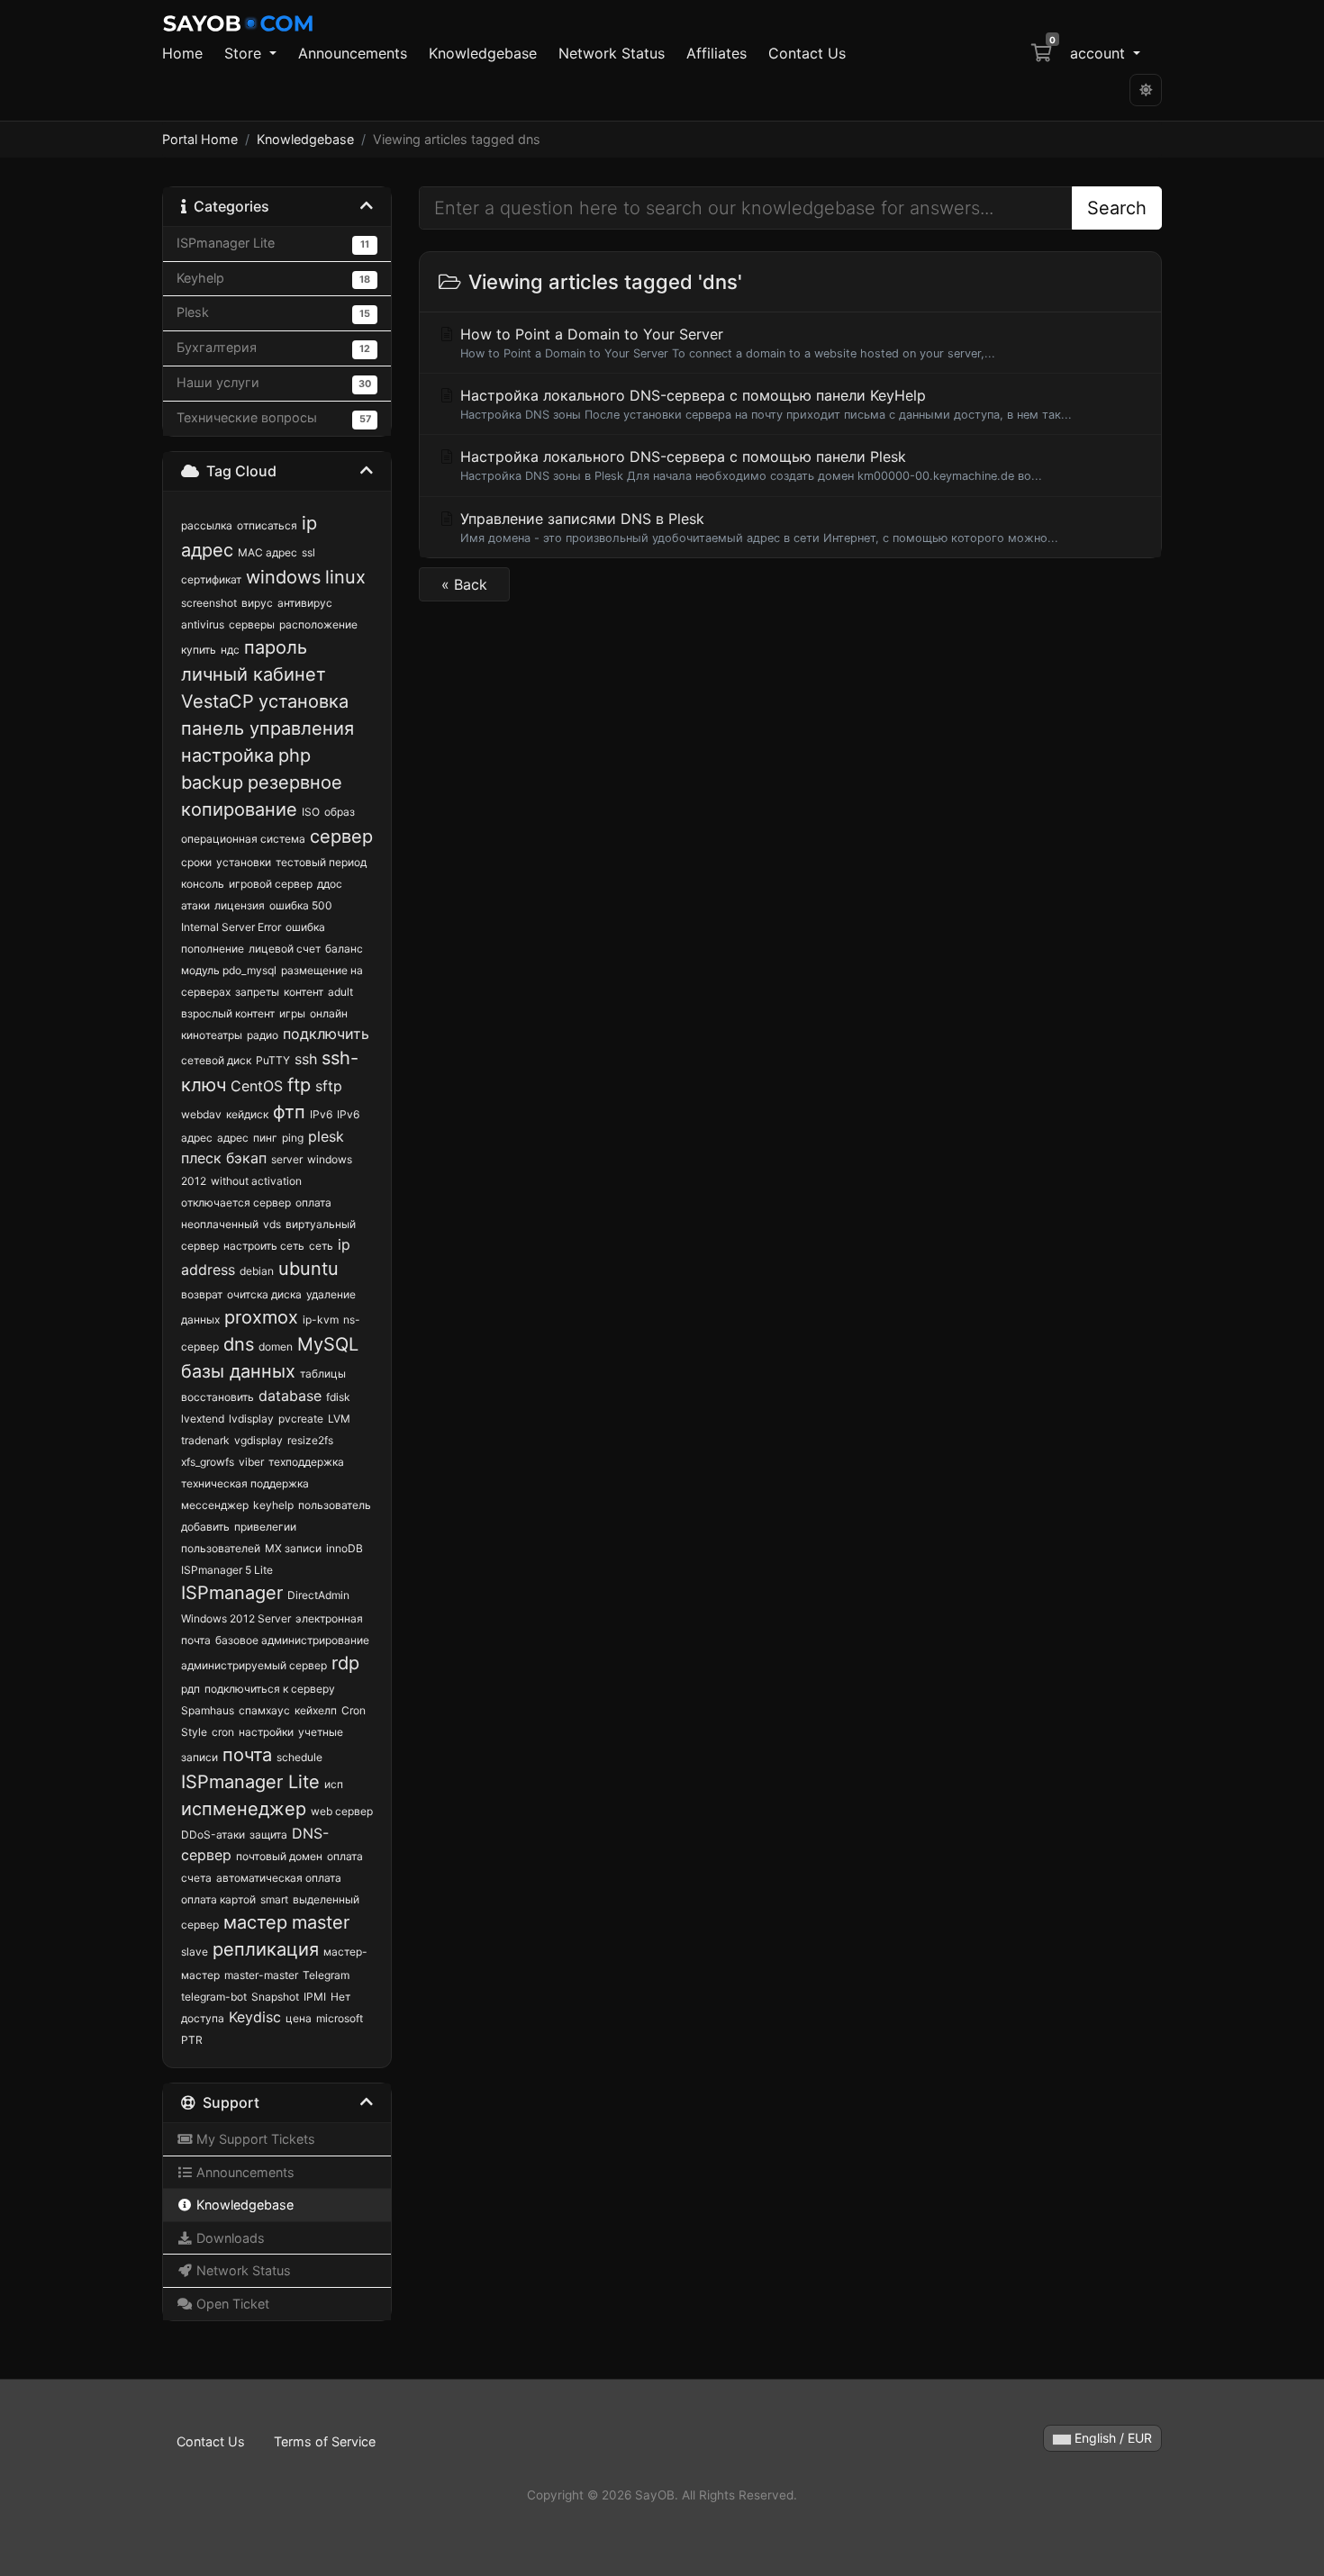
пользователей (221, 1548)
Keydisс (255, 2017)
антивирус (305, 603)
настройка (227, 755)
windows (283, 577)
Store (245, 53)
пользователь (335, 1505)
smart (274, 1899)
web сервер (342, 1811)
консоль (203, 884)
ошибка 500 (301, 905)
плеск (201, 1158)
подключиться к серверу (270, 1689)
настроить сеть (264, 1246)
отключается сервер (236, 1202)
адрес (233, 1138)
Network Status (612, 53)
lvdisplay (251, 1419)
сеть (321, 1246)
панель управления (268, 728)
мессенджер (215, 1505)
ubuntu (308, 1269)
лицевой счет (285, 949)
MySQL (328, 1344)
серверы (252, 624)
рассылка (207, 525)
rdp (345, 1663)
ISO (311, 812)
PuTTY (273, 1060)
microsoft (340, 2018)
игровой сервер (271, 884)
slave (195, 1952)
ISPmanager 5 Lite (227, 1570)
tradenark (205, 1440)
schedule (299, 1757)
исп (334, 1784)
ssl (308, 552)
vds (272, 1224)
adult (340, 992)
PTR (192, 2040)
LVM (339, 1419)
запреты (257, 992)
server (287, 1159)
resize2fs (310, 1440)
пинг (265, 1138)
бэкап (246, 1158)
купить (199, 650)
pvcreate (301, 1419)
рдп (190, 1689)
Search (1117, 208)
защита (268, 1835)
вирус (257, 603)
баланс (344, 949)
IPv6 (321, 1114)
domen (276, 1347)
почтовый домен (279, 1856)
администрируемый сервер (254, 1665)
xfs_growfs (208, 1462)
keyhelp (273, 1505)
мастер (255, 1922)
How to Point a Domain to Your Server (725, 343)
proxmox (261, 1317)
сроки (196, 862)
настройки (266, 1732)
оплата (313, 1202)
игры (292, 1013)
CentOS (257, 1086)
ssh (306, 1059)
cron (223, 1732)
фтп (289, 1112)
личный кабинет (254, 674)
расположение (318, 624)
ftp (299, 1085)
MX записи (293, 1548)
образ (340, 812)
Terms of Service (325, 2441)
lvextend (203, 1419)
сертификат (211, 579)
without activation (256, 1181)
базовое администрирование (292, 1640)
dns (239, 1344)
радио (263, 1035)
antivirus (203, 624)
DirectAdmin (318, 1595)
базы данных (238, 1371)
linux (345, 577)
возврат (202, 1294)
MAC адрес (268, 552)
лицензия (240, 905)
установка (304, 701)
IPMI (315, 1997)
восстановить (218, 1397)
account (1100, 53)
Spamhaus (208, 1710)
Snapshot (275, 1997)
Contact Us (807, 53)
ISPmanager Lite (250, 1782)
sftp (329, 1086)
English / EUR (1111, 2438)
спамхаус (264, 1710)
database (290, 1396)
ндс (230, 650)
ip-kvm (321, 1320)
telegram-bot (214, 1997)
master (321, 1922)
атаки (195, 905)
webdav (201, 1114)
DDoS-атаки (213, 1835)
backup (212, 782)
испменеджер (244, 1809)
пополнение (213, 949)
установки (244, 862)
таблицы (323, 1374)
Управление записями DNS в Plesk (757, 527)
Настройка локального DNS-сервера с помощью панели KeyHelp (764, 404)
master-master (261, 1975)
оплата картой (218, 1899)
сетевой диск (216, 1060)
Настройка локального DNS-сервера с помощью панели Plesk (749, 465)
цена (299, 2018)
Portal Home (200, 139)
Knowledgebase (483, 53)
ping (293, 1138)
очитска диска (264, 1294)
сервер (341, 836)
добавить (205, 1527)
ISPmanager (232, 1593)
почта (247, 1755)
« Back (464, 584)
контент (304, 992)
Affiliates (716, 53)
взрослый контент (228, 1013)
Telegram (326, 1975)
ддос (330, 884)
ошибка (305, 927)
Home (182, 53)
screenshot (209, 603)
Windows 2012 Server (236, 1618)
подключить (326, 1034)
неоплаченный (220, 1224)
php (295, 755)
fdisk (338, 1397)
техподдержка (306, 1462)
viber (251, 1462)
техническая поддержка (245, 1483)
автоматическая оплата (279, 1878)
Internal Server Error (231, 927)
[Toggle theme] (1146, 90)
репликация (266, 1949)
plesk (326, 1136)
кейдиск (247, 1114)
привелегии (265, 1527)
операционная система (243, 839)
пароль (276, 647)
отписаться (267, 525)
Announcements (353, 53)
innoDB (345, 1548)
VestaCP (218, 701)
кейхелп (316, 1710)
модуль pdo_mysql (229, 970)
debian (257, 1271)
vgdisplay (258, 1440)
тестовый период (321, 862)
